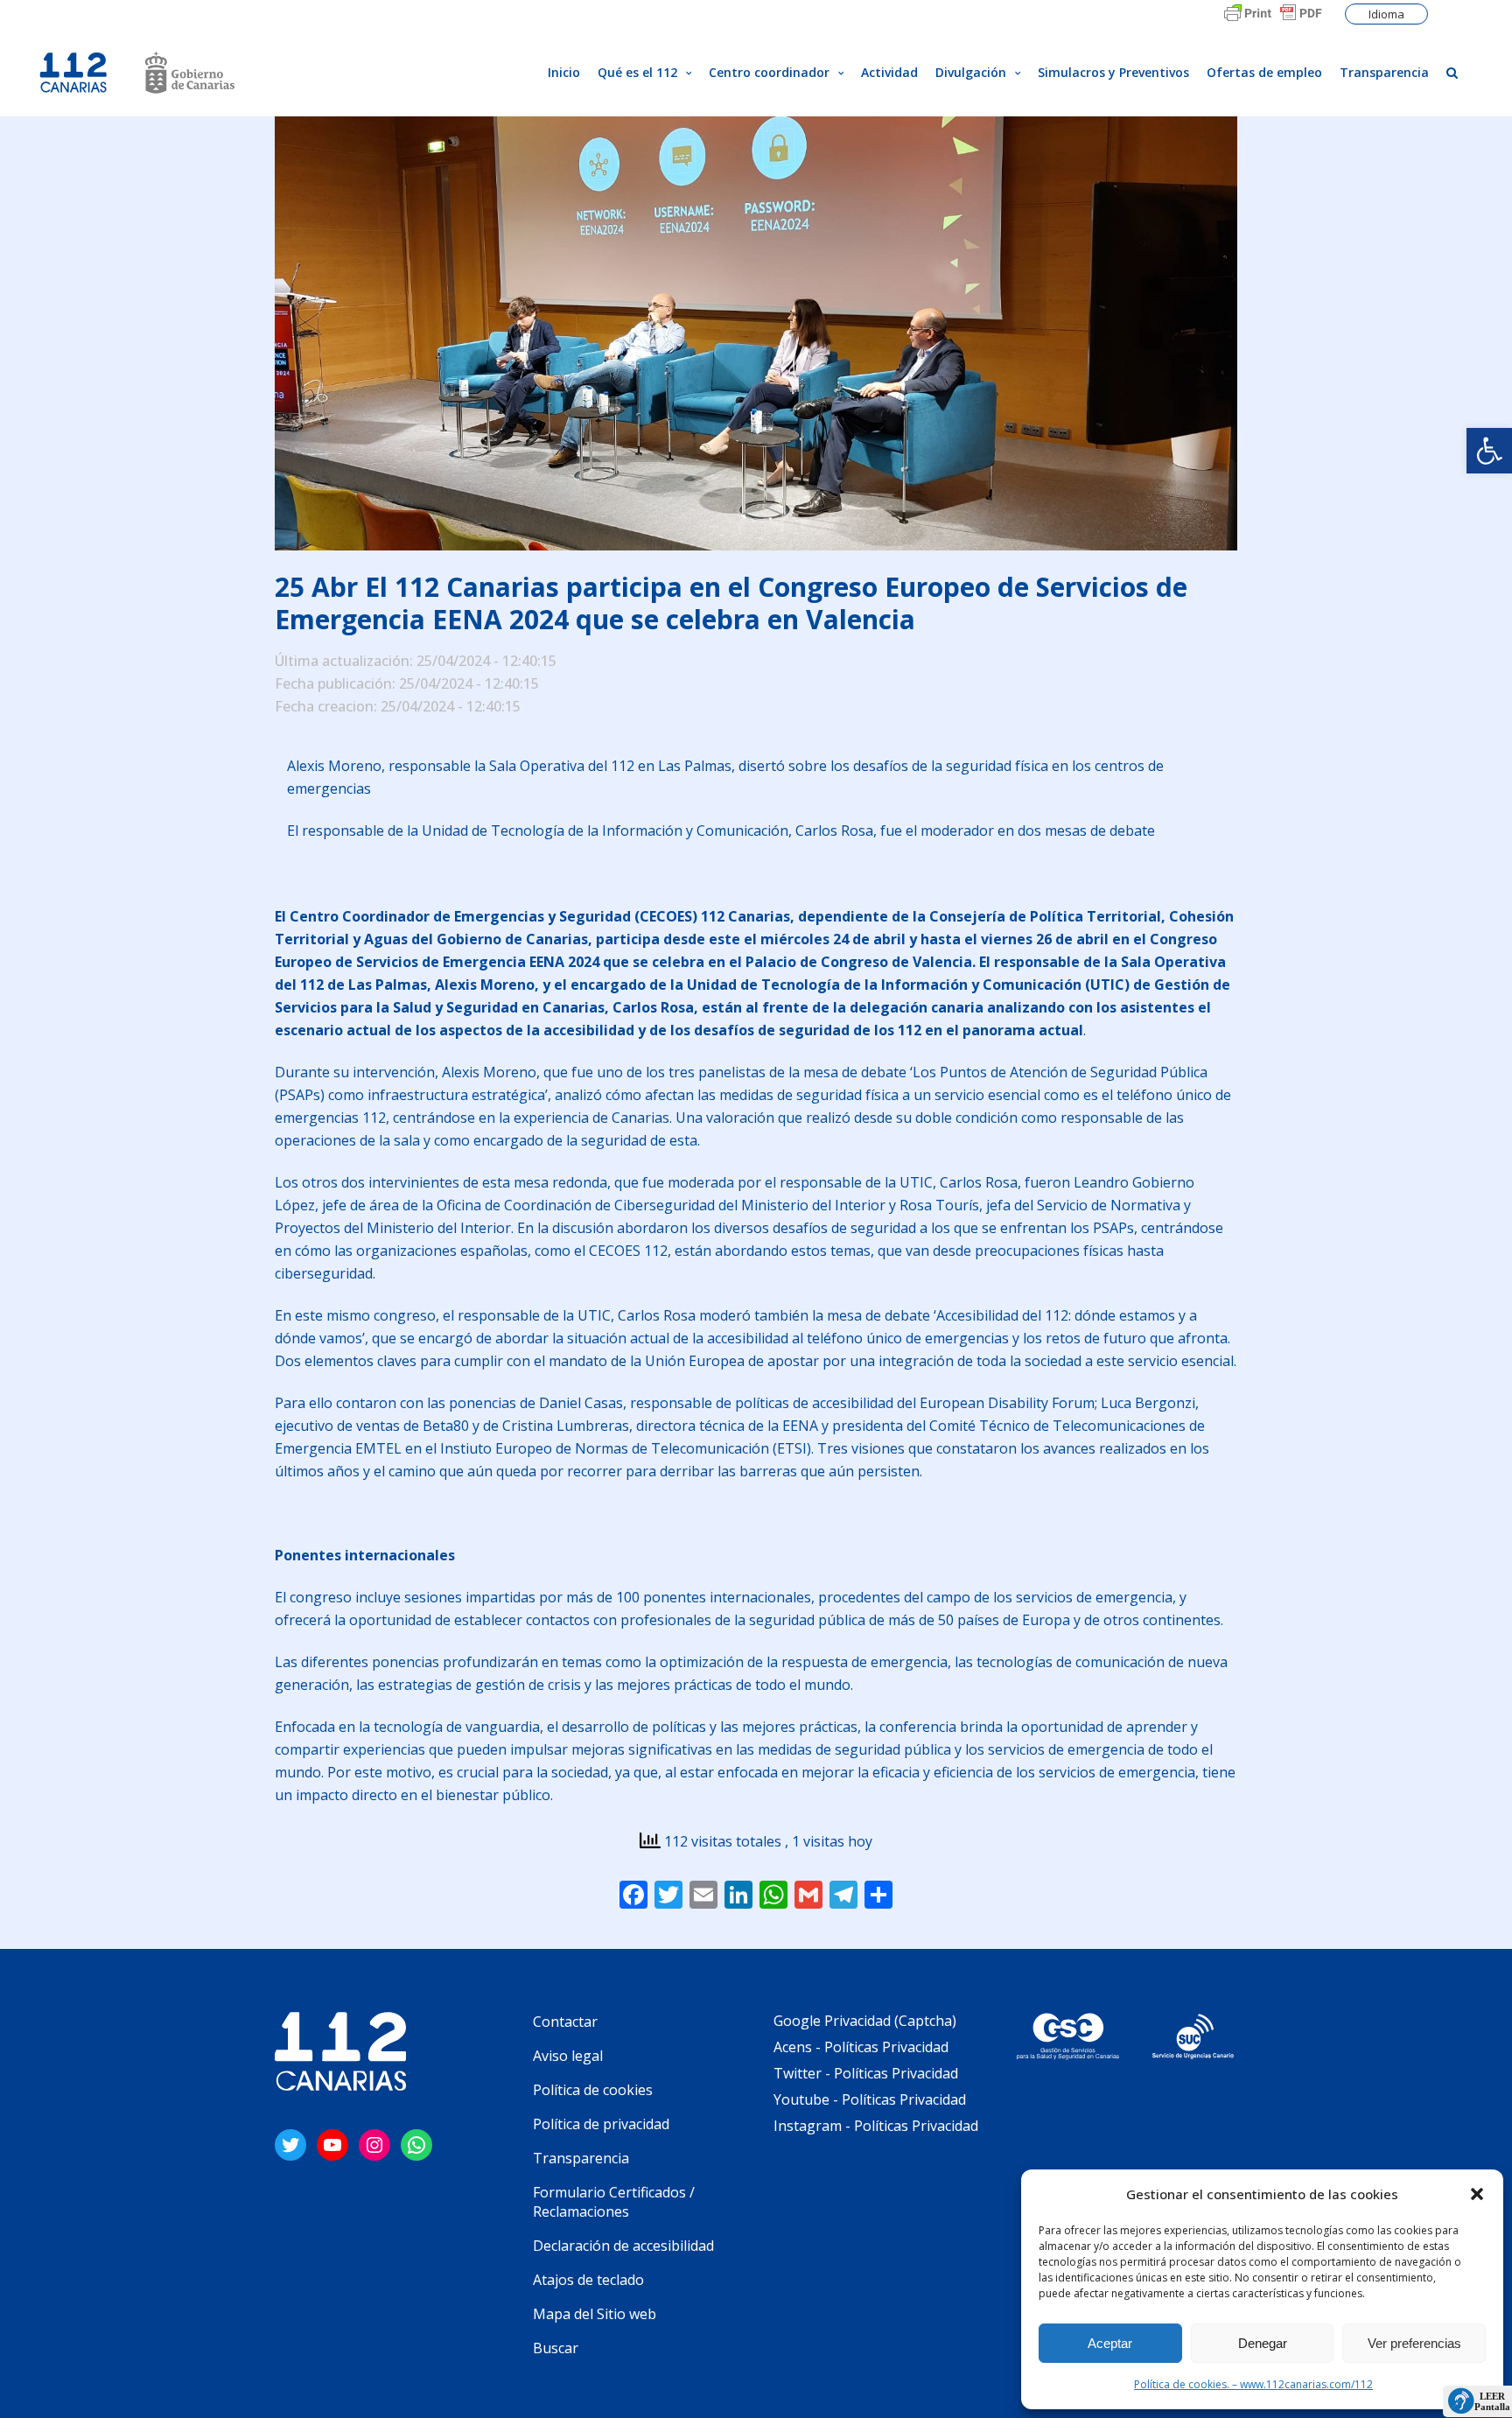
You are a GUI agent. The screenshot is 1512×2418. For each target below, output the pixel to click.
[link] (1489, 451)
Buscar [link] (556, 2348)
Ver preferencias (1414, 2343)
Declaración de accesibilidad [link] (623, 2246)
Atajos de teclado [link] (588, 2280)
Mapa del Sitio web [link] (595, 2314)
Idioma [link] (1386, 14)
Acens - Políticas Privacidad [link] (863, 2047)
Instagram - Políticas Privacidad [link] (876, 2126)
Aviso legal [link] (568, 2056)
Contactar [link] (565, 2022)
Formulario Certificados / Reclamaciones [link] (614, 2202)
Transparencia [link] (581, 2158)
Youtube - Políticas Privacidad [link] (870, 2099)
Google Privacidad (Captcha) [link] (865, 2021)
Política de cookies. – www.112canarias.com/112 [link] (1253, 2384)
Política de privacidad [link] (601, 2124)
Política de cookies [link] (593, 2090)
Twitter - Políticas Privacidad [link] (866, 2073)
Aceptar (1110, 2343)
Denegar (1263, 2343)
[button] (1477, 2194)
